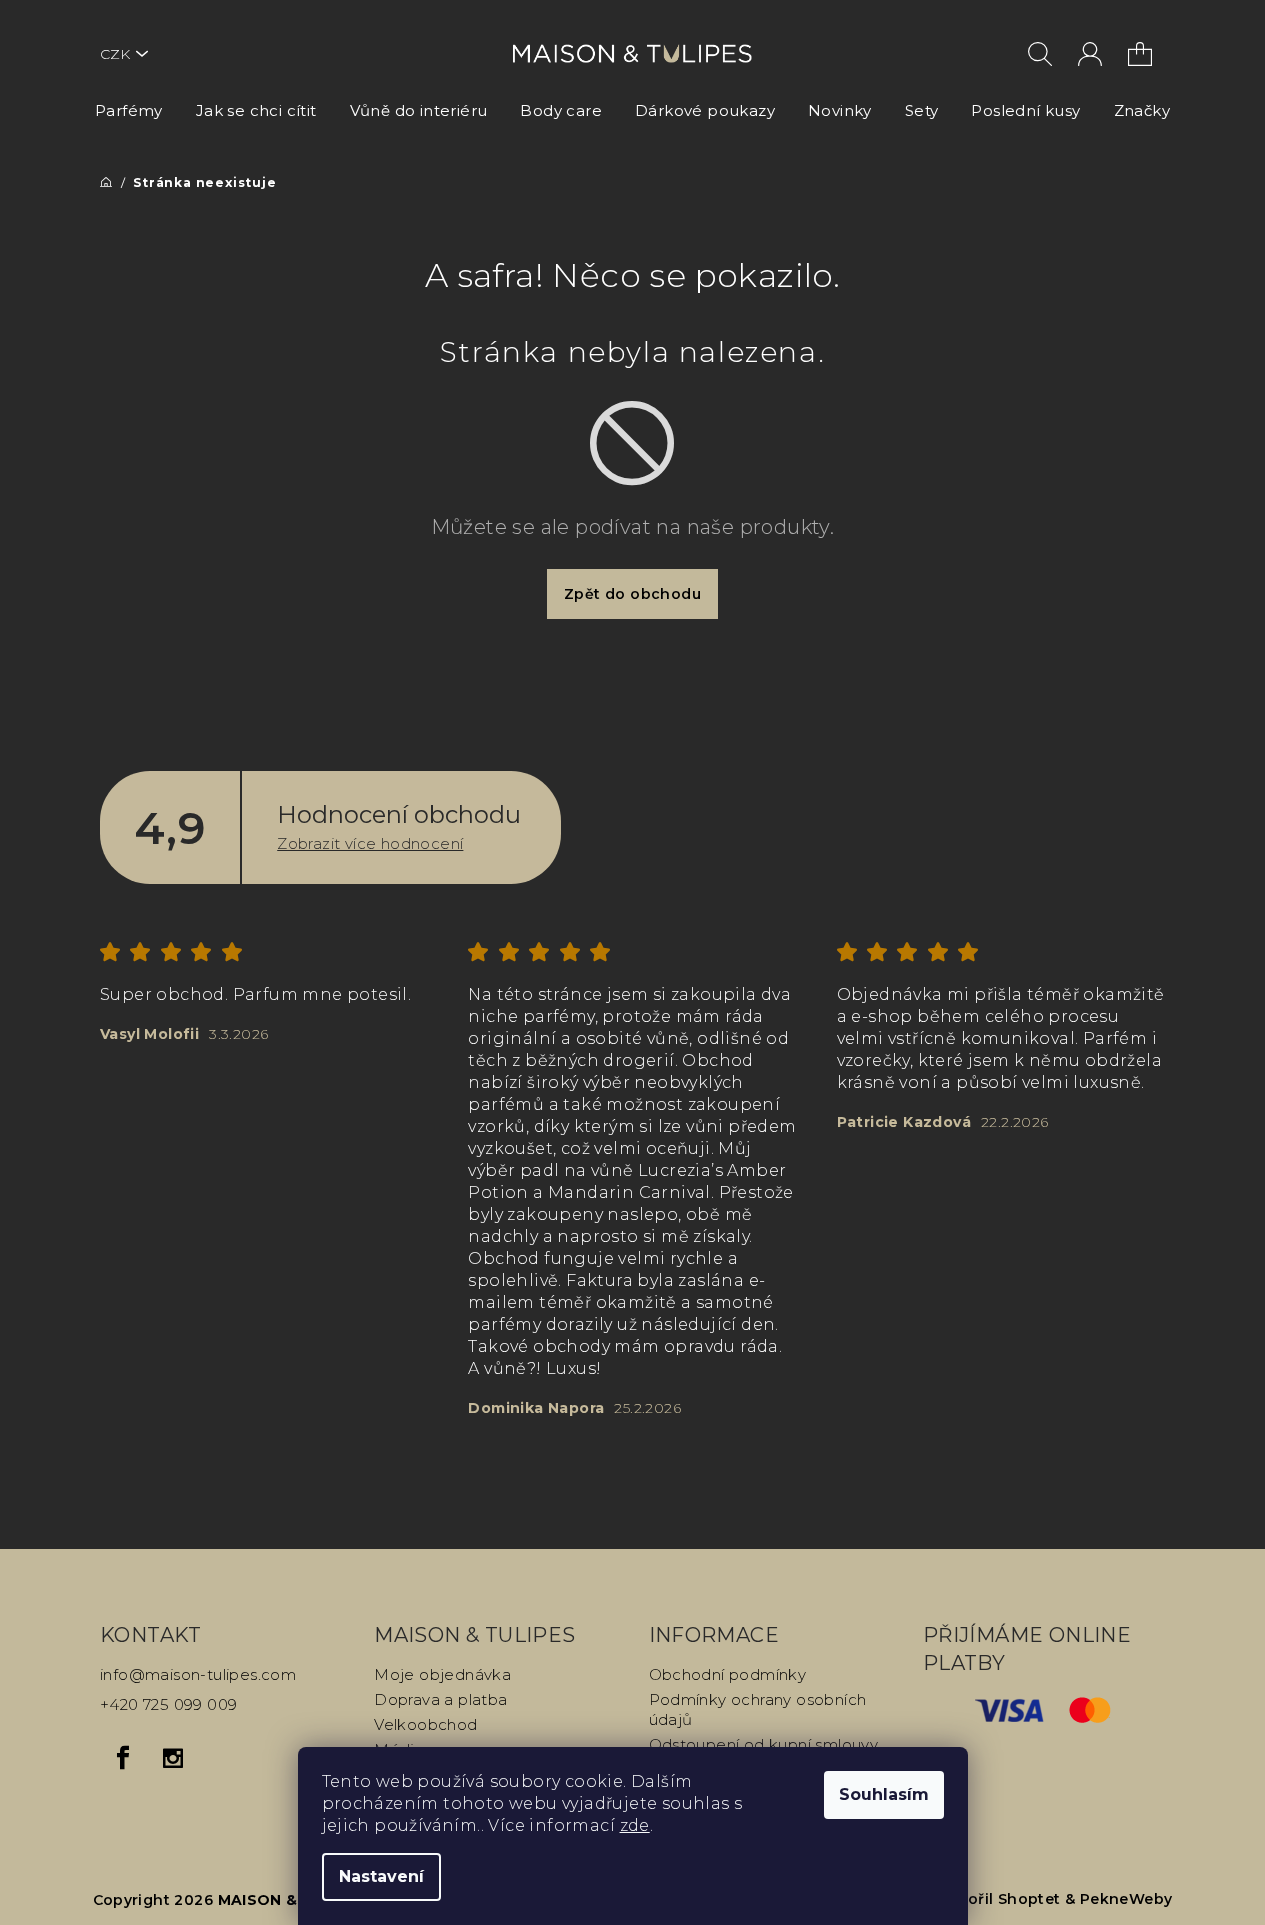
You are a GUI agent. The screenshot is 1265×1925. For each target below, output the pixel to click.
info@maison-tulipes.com (198, 1674)
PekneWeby (1126, 1899)
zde (635, 1825)
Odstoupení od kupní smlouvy (764, 1744)
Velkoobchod (425, 1724)
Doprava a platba (440, 1699)
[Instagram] (173, 1758)
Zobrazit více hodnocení (370, 843)
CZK (115, 54)
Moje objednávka (442, 1674)
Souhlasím (884, 1794)
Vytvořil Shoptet (997, 1899)
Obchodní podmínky (728, 1674)
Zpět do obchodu (632, 594)
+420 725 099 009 (168, 1704)
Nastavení (381, 1876)
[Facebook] (123, 1758)
